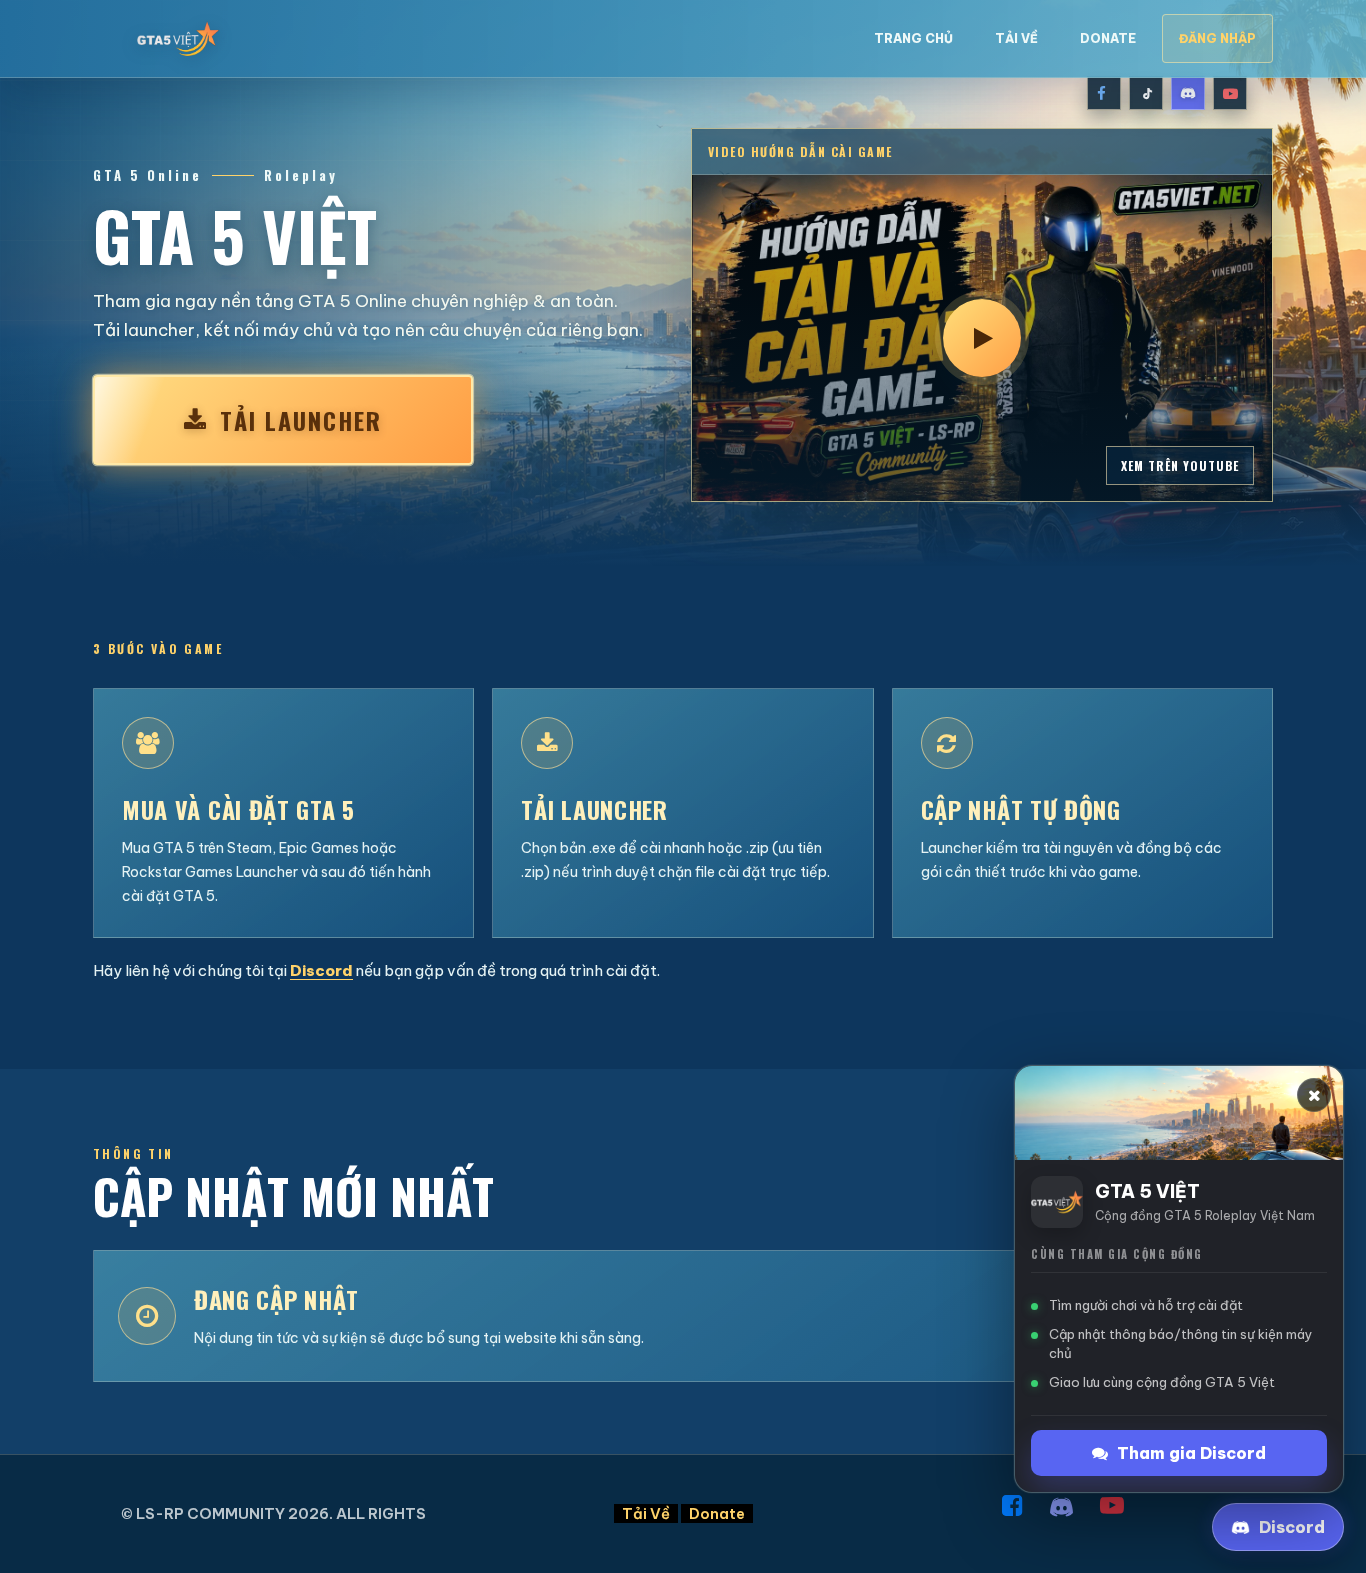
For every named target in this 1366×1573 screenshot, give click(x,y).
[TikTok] (1146, 93)
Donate (1108, 38)
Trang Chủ (913, 38)
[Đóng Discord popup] (1314, 1095)
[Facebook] (1104, 93)
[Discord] (1188, 93)
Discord (321, 970)
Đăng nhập (1217, 38)
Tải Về (1016, 38)
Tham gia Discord (1191, 1453)
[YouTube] (1230, 93)
